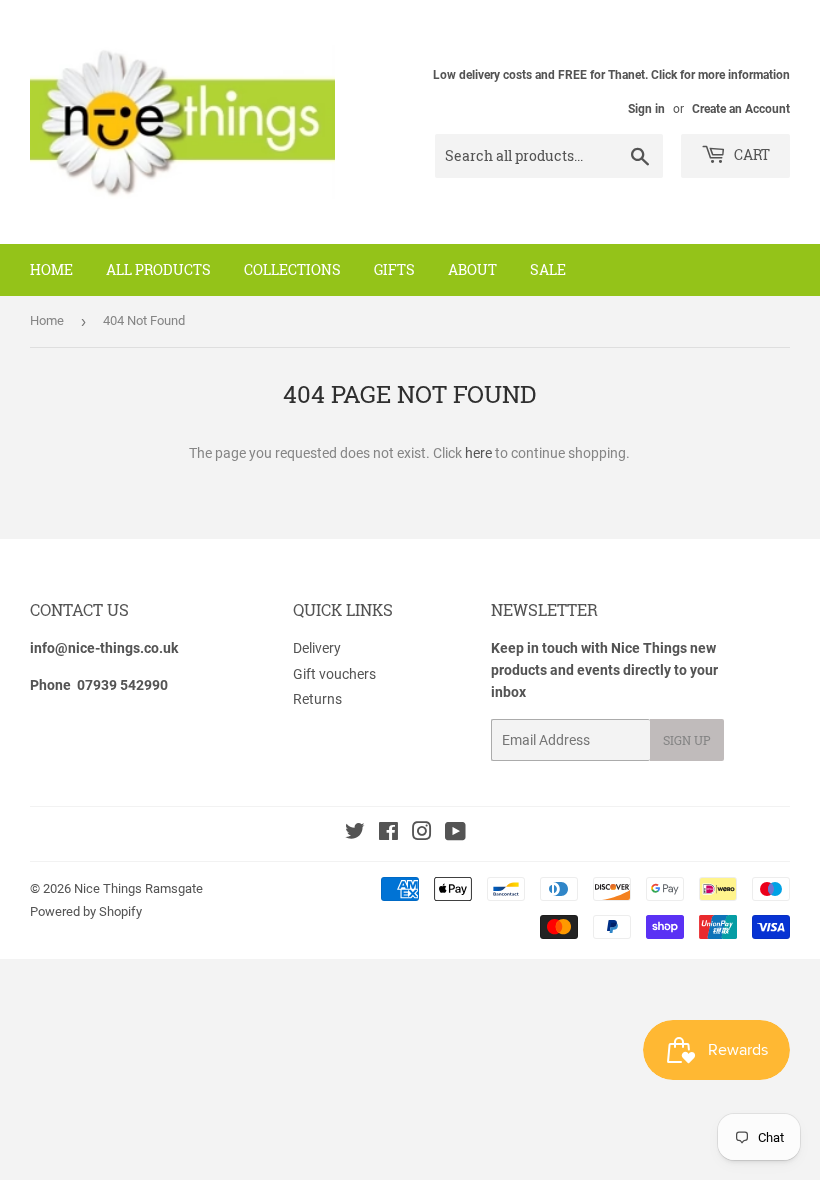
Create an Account (741, 109)
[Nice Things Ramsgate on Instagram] (422, 834)
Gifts (394, 269)
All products (158, 269)
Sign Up (687, 740)
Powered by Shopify (86, 911)
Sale (548, 269)
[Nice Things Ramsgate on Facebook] (388, 834)
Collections (292, 269)
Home (51, 269)
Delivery (317, 648)
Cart (750, 154)
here (478, 453)
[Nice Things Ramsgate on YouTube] (455, 834)
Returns (317, 699)
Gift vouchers (334, 674)
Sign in (646, 109)
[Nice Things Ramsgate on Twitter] (355, 834)
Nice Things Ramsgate (138, 888)
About (472, 269)
